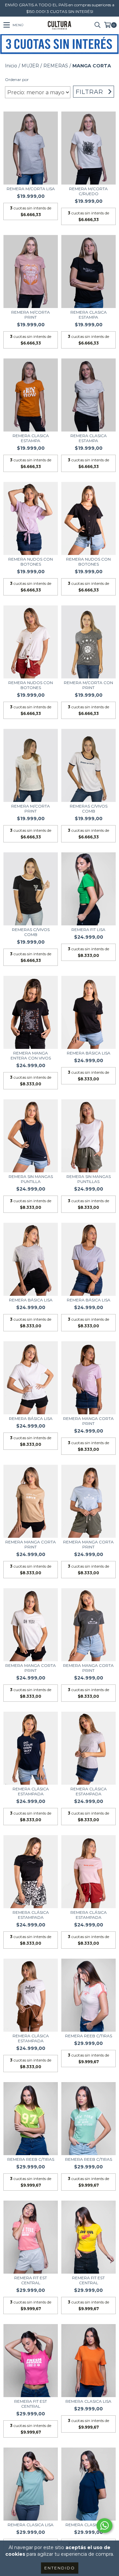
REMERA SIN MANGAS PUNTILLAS (89, 1179)
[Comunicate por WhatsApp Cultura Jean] (104, 2526)
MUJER (30, 66)
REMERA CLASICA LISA (88, 2401)
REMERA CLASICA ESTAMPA (89, 315)
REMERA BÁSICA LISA (89, 1053)
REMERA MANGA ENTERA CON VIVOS (31, 1055)
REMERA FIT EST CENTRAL (31, 2280)
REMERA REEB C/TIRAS (89, 2036)
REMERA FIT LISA (88, 930)
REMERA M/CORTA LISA (31, 189)
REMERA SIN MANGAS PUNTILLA (31, 1179)
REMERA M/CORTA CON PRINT (88, 685)
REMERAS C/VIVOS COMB (89, 809)
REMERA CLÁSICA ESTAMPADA (31, 1791)
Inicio (11, 66)
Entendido (60, 2568)
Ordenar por (17, 79)
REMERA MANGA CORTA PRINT (88, 1421)
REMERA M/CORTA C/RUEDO (88, 191)
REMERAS (56, 66)
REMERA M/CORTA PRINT (31, 315)
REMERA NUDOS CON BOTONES (31, 562)
